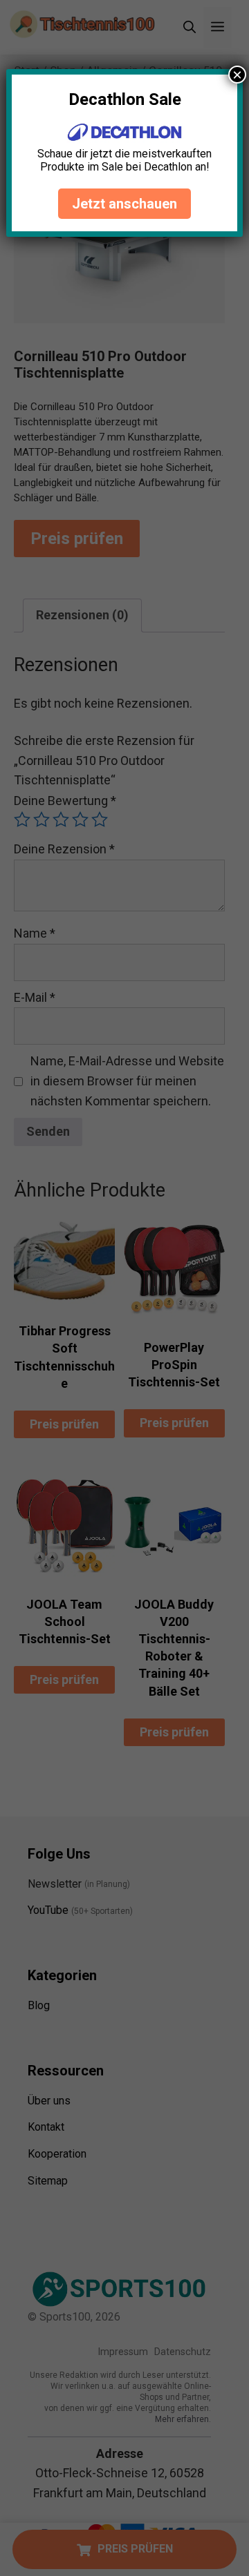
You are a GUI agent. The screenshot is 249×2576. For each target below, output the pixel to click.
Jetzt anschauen (124, 204)
